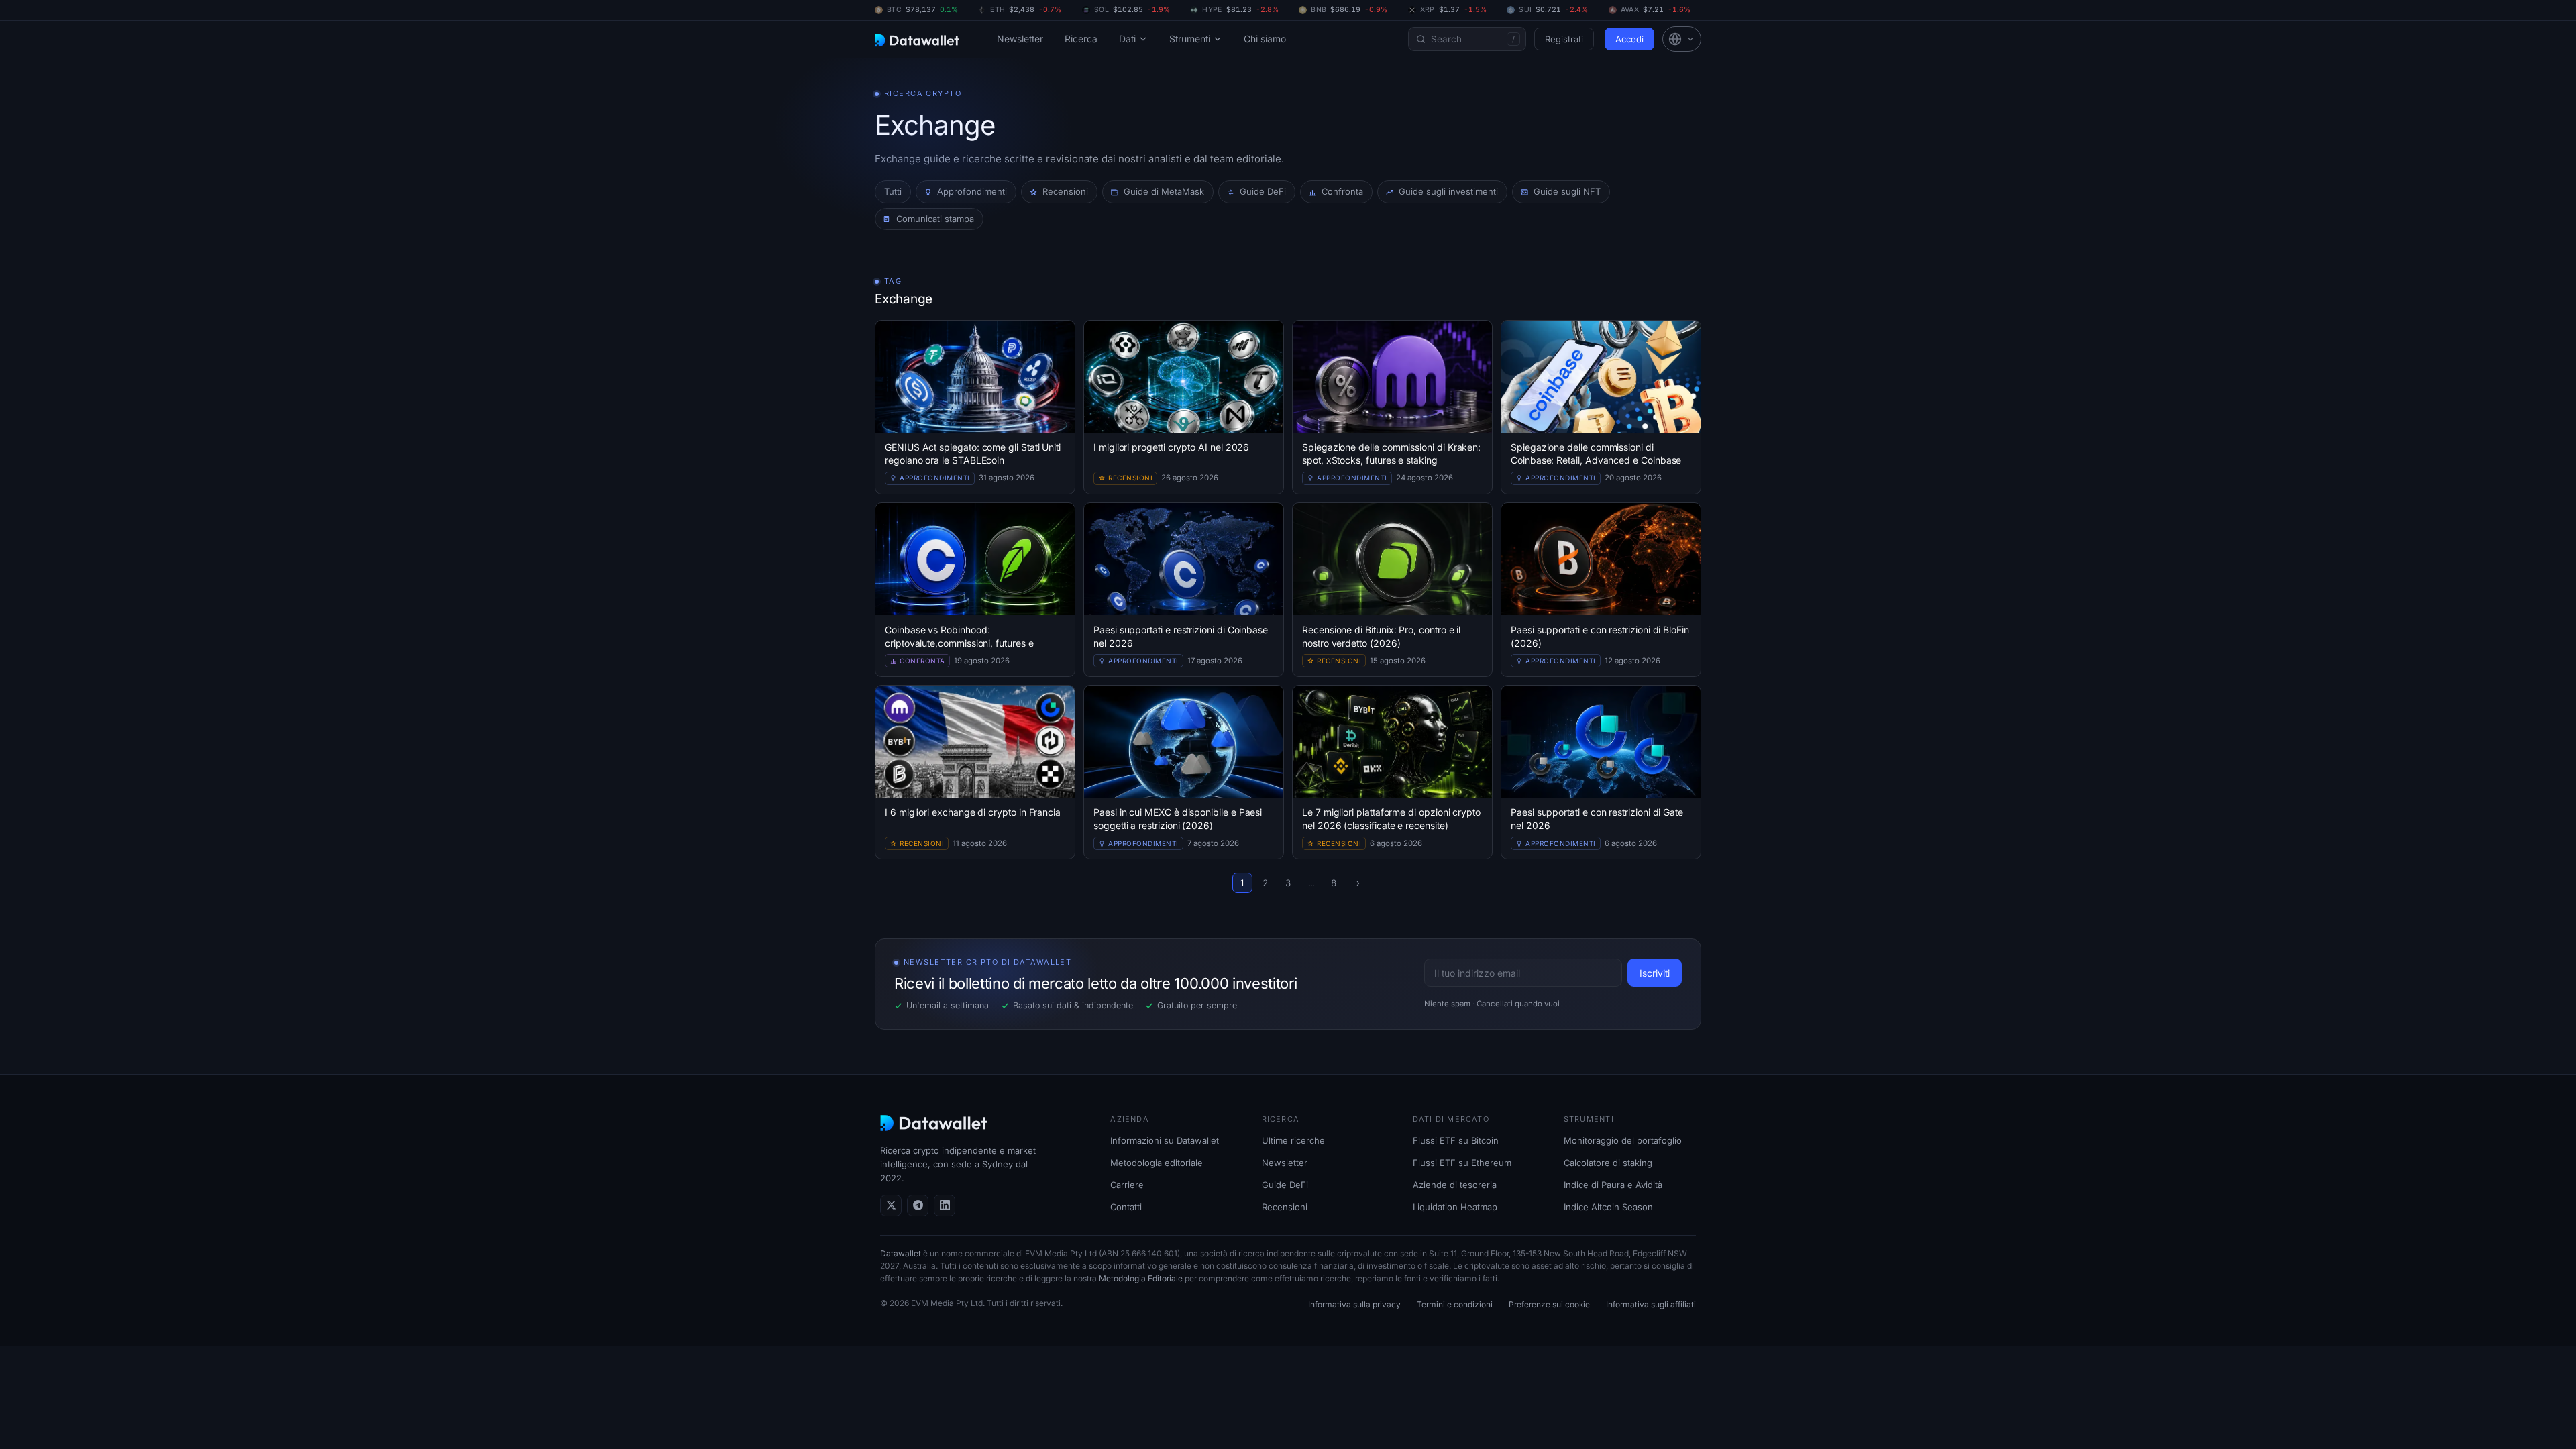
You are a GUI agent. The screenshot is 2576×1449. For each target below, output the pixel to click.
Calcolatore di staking (1608, 1163)
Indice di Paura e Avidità (1613, 1185)
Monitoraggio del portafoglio (1623, 1140)
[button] (1682, 39)
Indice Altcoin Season (1608, 1207)
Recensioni (1285, 1207)
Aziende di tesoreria (1455, 1185)
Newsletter (1020, 39)
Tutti (893, 191)
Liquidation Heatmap (1455, 1207)
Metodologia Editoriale (1141, 1278)
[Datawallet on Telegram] (918, 1205)
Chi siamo (1265, 39)
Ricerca (1081, 39)
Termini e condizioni (1455, 1304)
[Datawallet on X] (891, 1205)
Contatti (1126, 1207)
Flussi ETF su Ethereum (1462, 1163)
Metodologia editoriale (1157, 1163)
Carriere (1127, 1185)
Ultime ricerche (1293, 1140)
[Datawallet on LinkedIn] (945, 1205)
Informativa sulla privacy (1354, 1304)
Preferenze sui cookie (1549, 1304)
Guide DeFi (1285, 1185)
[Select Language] (1682, 39)
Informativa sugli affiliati (1651, 1304)
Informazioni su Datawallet (1165, 1140)
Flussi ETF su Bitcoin (1456, 1140)
